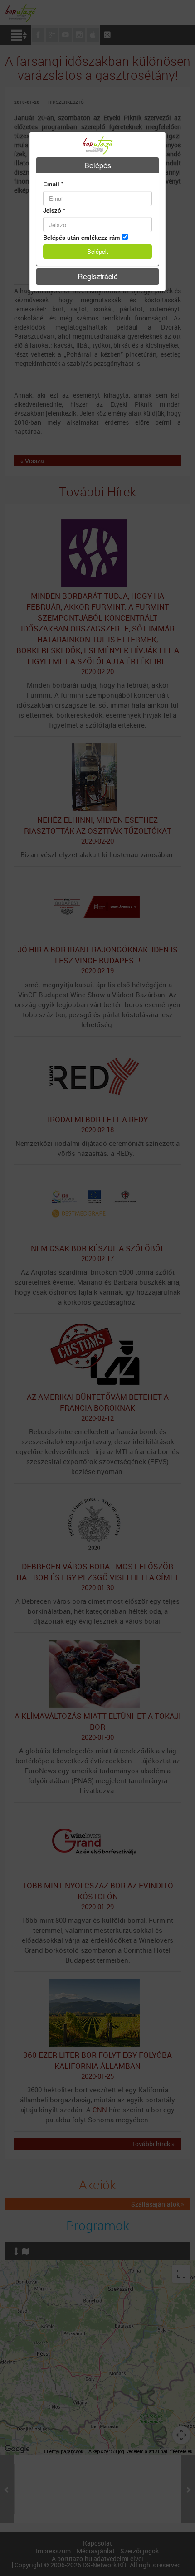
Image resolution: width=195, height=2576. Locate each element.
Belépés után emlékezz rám (82, 238)
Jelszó (54, 210)
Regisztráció (98, 276)
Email (53, 184)
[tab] (97, 165)
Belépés (98, 165)
